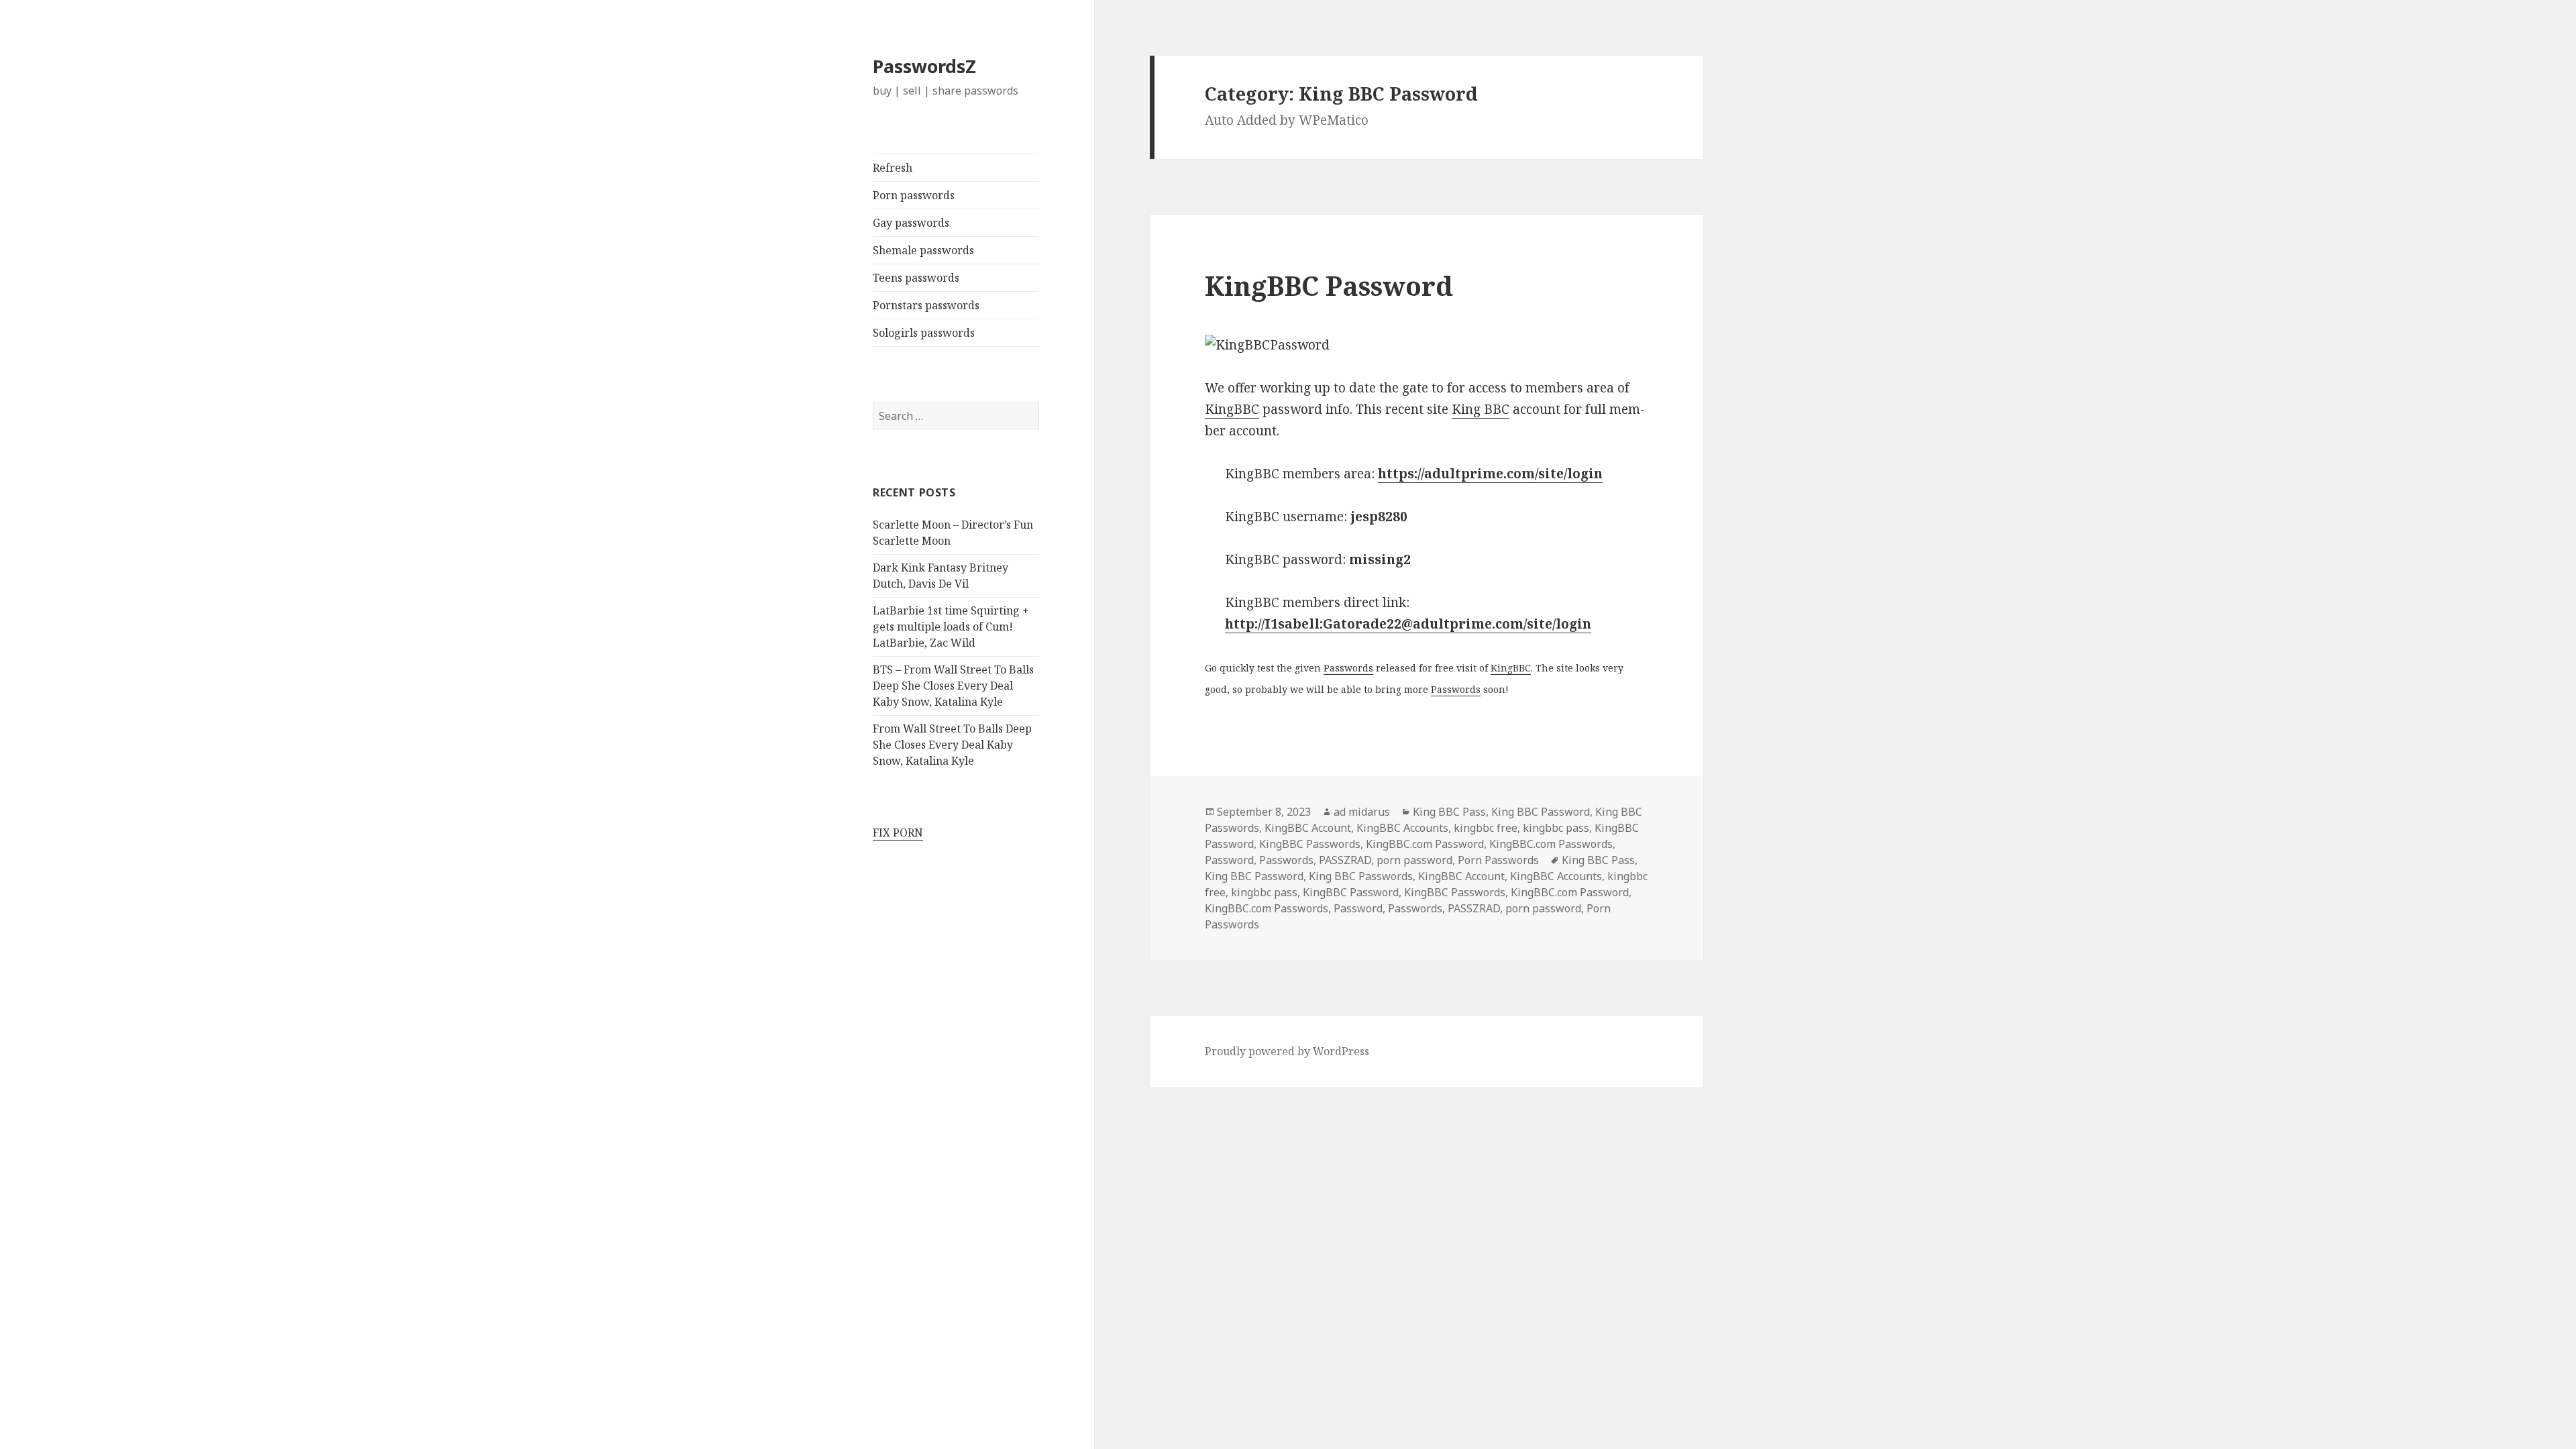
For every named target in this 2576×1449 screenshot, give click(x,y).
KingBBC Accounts (1402, 828)
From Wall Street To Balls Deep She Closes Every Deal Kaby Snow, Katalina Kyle (952, 745)
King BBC (1481, 409)
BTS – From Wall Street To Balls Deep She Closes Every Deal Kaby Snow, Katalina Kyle (953, 686)
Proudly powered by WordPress (1287, 1051)
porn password (1414, 860)
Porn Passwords (1498, 860)
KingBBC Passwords (1310, 844)
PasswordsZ (924, 66)
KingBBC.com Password (1425, 844)
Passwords (1348, 668)
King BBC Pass (1449, 812)
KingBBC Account (1308, 828)
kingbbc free (1486, 828)
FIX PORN (898, 833)
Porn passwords (914, 195)
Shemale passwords (923, 250)
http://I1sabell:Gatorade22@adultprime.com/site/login (1408, 624)
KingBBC (1232, 409)
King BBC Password (1541, 812)
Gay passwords (911, 223)
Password (1229, 860)
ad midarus (1362, 812)
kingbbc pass (1556, 828)
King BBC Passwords (1361, 876)
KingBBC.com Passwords (1551, 844)
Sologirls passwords (924, 333)
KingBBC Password (1329, 285)
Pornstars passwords (926, 305)
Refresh (893, 168)
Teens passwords (916, 278)
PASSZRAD (1345, 860)
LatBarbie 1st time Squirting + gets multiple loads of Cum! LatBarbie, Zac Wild (951, 627)
